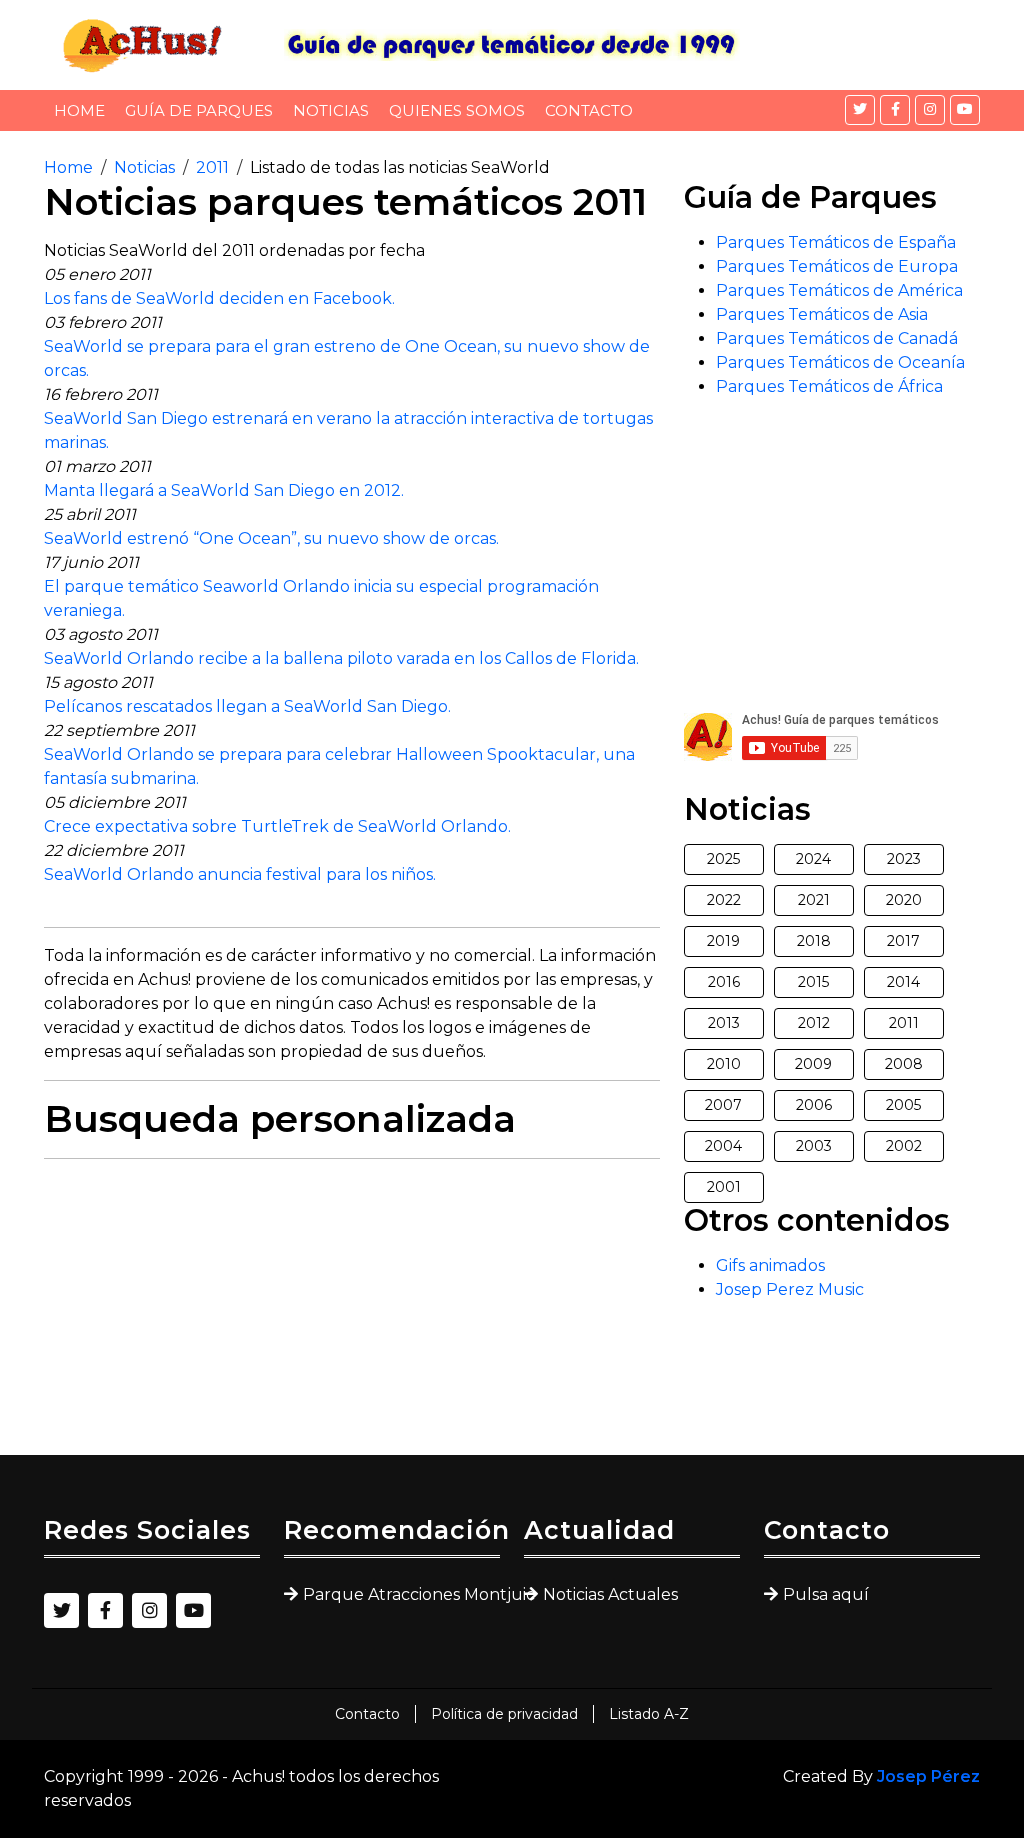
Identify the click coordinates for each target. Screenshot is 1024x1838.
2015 (813, 982)
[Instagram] (930, 110)
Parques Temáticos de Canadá (837, 338)
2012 (814, 1023)
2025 (723, 859)
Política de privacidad (504, 1714)
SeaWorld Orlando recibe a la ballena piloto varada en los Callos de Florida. (341, 658)
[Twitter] (860, 110)
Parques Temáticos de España (836, 242)
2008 (904, 1064)
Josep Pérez (928, 1776)
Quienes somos (457, 110)
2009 (813, 1064)
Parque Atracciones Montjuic (401, 1594)
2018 (814, 941)
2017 (903, 941)
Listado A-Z (649, 1714)
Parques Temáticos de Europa (837, 266)
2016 (724, 982)
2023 (904, 859)
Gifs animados (770, 1265)
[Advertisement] (352, 1315)
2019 (723, 941)
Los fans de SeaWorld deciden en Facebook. (219, 298)
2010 (724, 1064)
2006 (814, 1105)
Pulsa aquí (826, 1594)
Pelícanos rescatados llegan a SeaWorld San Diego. (247, 706)
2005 (903, 1105)
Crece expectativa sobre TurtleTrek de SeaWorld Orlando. (277, 826)
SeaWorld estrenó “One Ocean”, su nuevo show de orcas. (271, 538)
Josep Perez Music (790, 1289)
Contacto (589, 110)
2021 (814, 900)
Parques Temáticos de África (829, 386)
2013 (724, 1023)
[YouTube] (965, 110)
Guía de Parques (199, 110)
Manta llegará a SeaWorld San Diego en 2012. (224, 490)
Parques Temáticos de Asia (822, 314)
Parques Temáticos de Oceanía (840, 362)
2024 (813, 859)
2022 (724, 900)
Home (79, 110)
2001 (724, 1187)
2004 (723, 1146)
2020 (904, 900)
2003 (814, 1146)
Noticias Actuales (610, 1594)
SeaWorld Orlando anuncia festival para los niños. (240, 874)
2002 (904, 1146)
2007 (723, 1105)
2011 (212, 167)
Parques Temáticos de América (839, 290)
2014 (903, 982)
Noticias (331, 110)
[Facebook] (895, 110)
